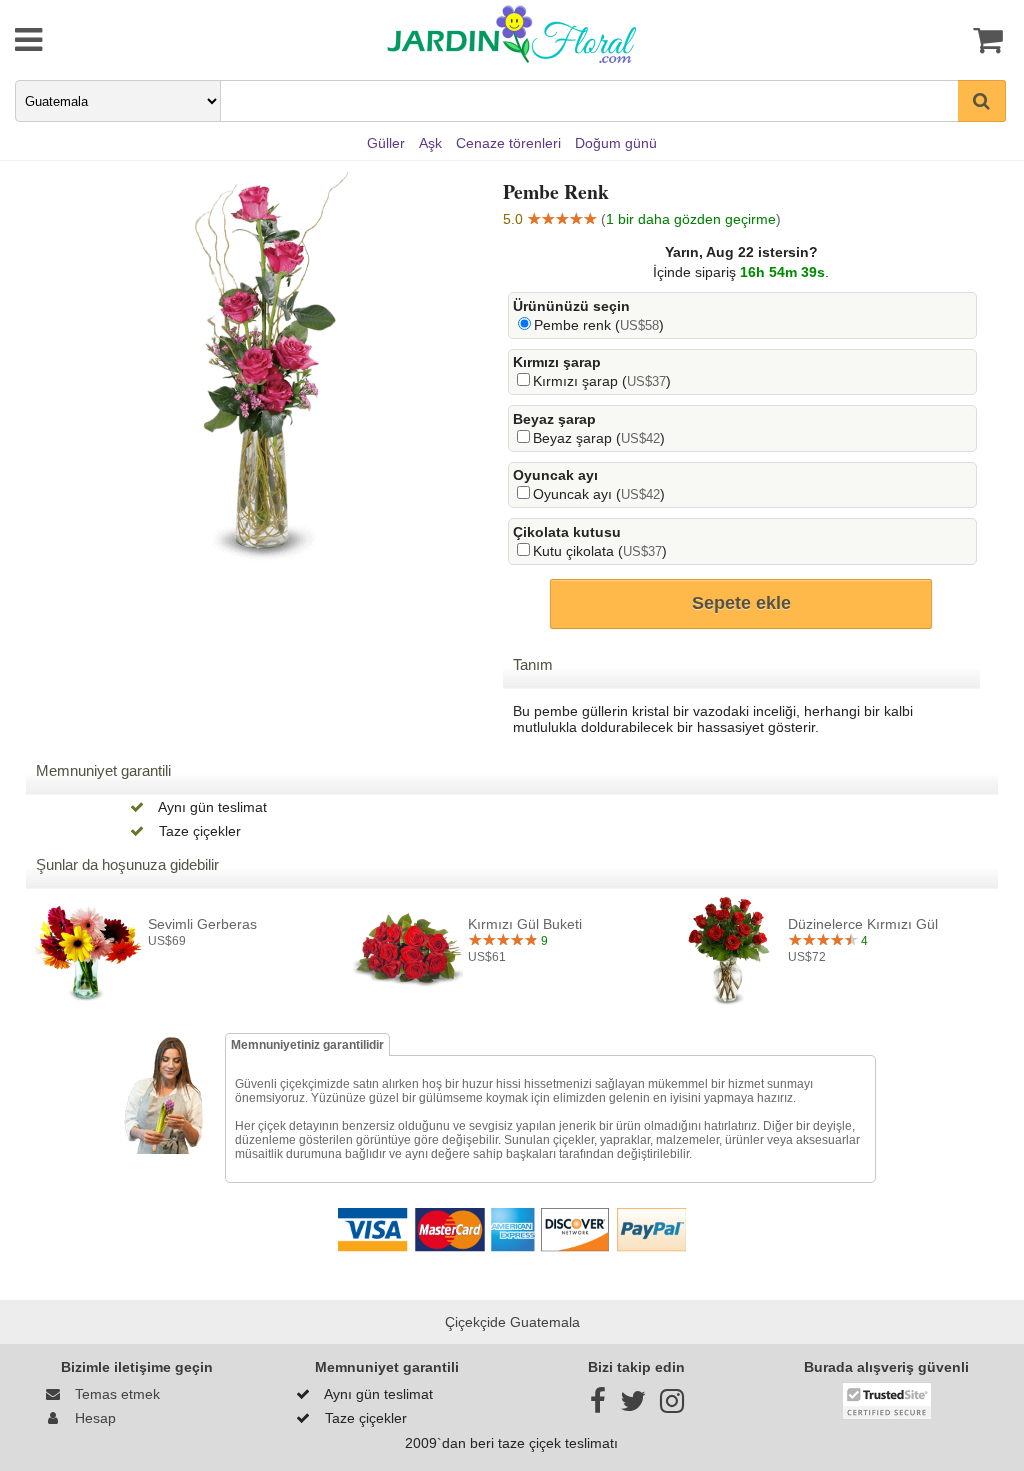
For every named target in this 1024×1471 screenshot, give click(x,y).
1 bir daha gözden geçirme (691, 219)
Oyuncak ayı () (599, 494)
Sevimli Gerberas (202, 924)
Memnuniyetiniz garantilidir (307, 1045)
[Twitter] (633, 1406)
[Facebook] (598, 1406)
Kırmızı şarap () (602, 381)
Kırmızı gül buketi (525, 924)
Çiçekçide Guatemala (512, 1322)
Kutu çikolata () (600, 551)
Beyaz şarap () (599, 438)
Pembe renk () (599, 325)
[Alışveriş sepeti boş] (921, 40)
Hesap (91, 1418)
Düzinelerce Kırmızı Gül (863, 924)
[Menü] (102, 40)
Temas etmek (113, 1394)
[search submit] (982, 101)
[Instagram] (672, 1406)
